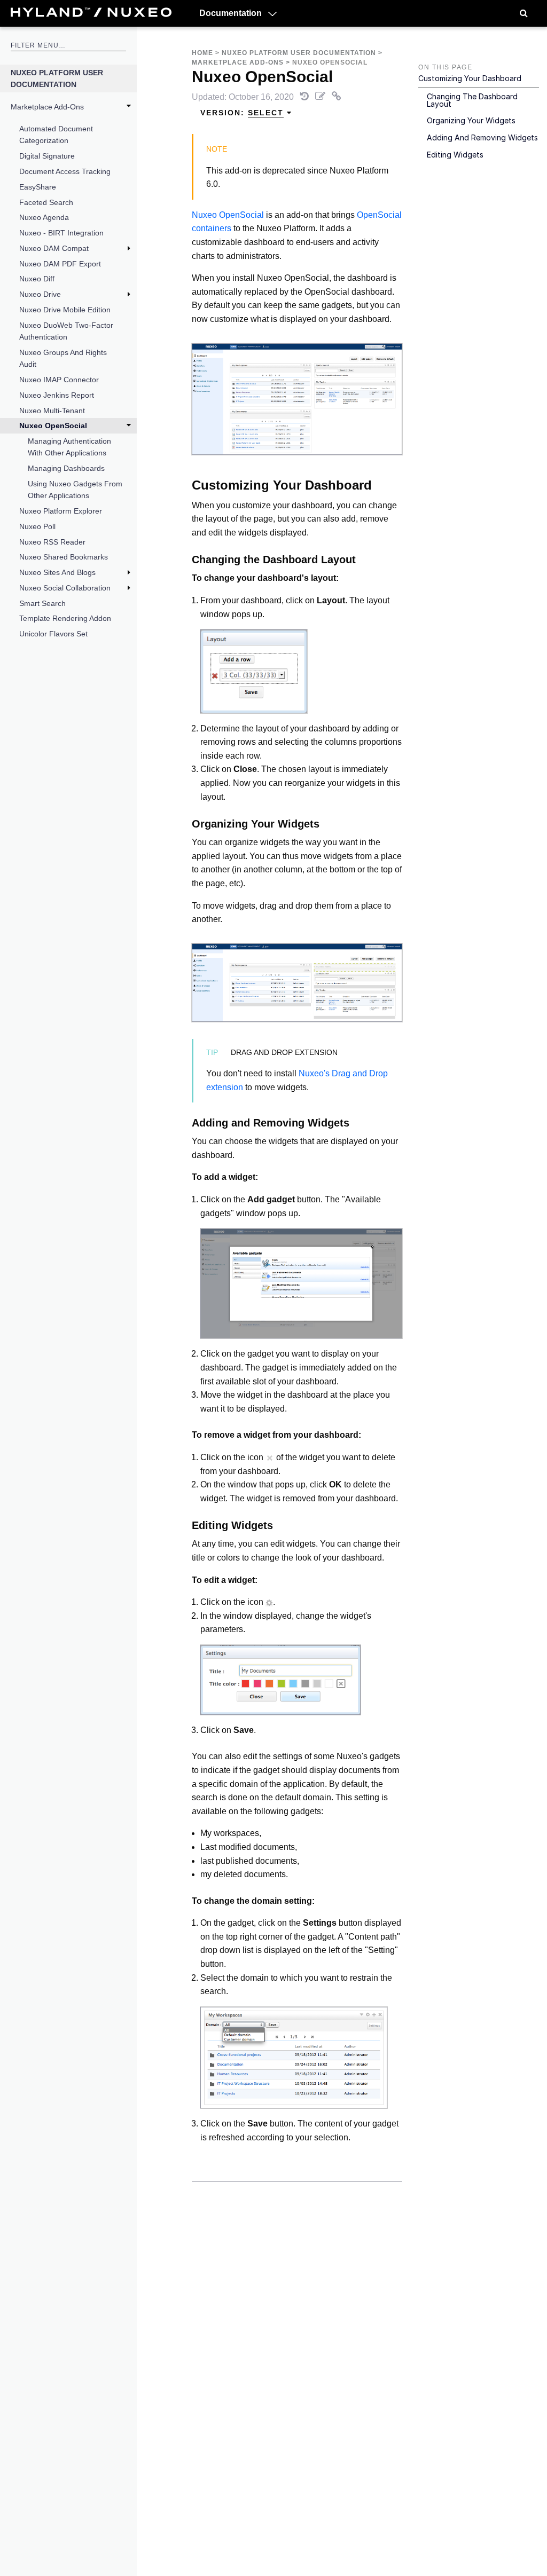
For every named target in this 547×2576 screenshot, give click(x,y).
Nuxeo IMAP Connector (59, 380)
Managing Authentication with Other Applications (69, 447)
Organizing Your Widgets (471, 120)
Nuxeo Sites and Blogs (57, 572)
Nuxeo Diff (37, 279)
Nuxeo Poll (37, 526)
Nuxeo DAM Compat (54, 248)
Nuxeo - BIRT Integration (61, 233)
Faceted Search (46, 202)
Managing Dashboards (66, 468)
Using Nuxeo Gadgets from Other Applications (75, 490)
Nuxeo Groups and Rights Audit (63, 358)
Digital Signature (47, 156)
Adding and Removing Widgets (482, 137)
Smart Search (42, 603)
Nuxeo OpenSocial (53, 426)
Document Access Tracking (65, 171)
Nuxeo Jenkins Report (57, 395)
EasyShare (38, 187)
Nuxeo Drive (40, 294)
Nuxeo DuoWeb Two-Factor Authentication (66, 331)
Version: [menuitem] (242, 113)
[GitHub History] (306, 97)
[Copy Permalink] (337, 97)
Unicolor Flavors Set (53, 634)
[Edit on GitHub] (321, 97)
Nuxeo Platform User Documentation (57, 78)
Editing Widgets (455, 155)
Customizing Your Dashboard (470, 78)
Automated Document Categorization (56, 135)
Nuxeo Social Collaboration (65, 588)
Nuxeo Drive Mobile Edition (65, 310)
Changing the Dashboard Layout (472, 100)
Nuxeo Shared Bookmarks (64, 557)
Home (202, 53)
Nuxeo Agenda (44, 217)
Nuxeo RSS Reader (52, 542)
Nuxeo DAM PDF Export (60, 264)
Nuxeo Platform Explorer (61, 511)
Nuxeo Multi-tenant (52, 411)
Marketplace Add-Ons (47, 107)
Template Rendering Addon (65, 618)
